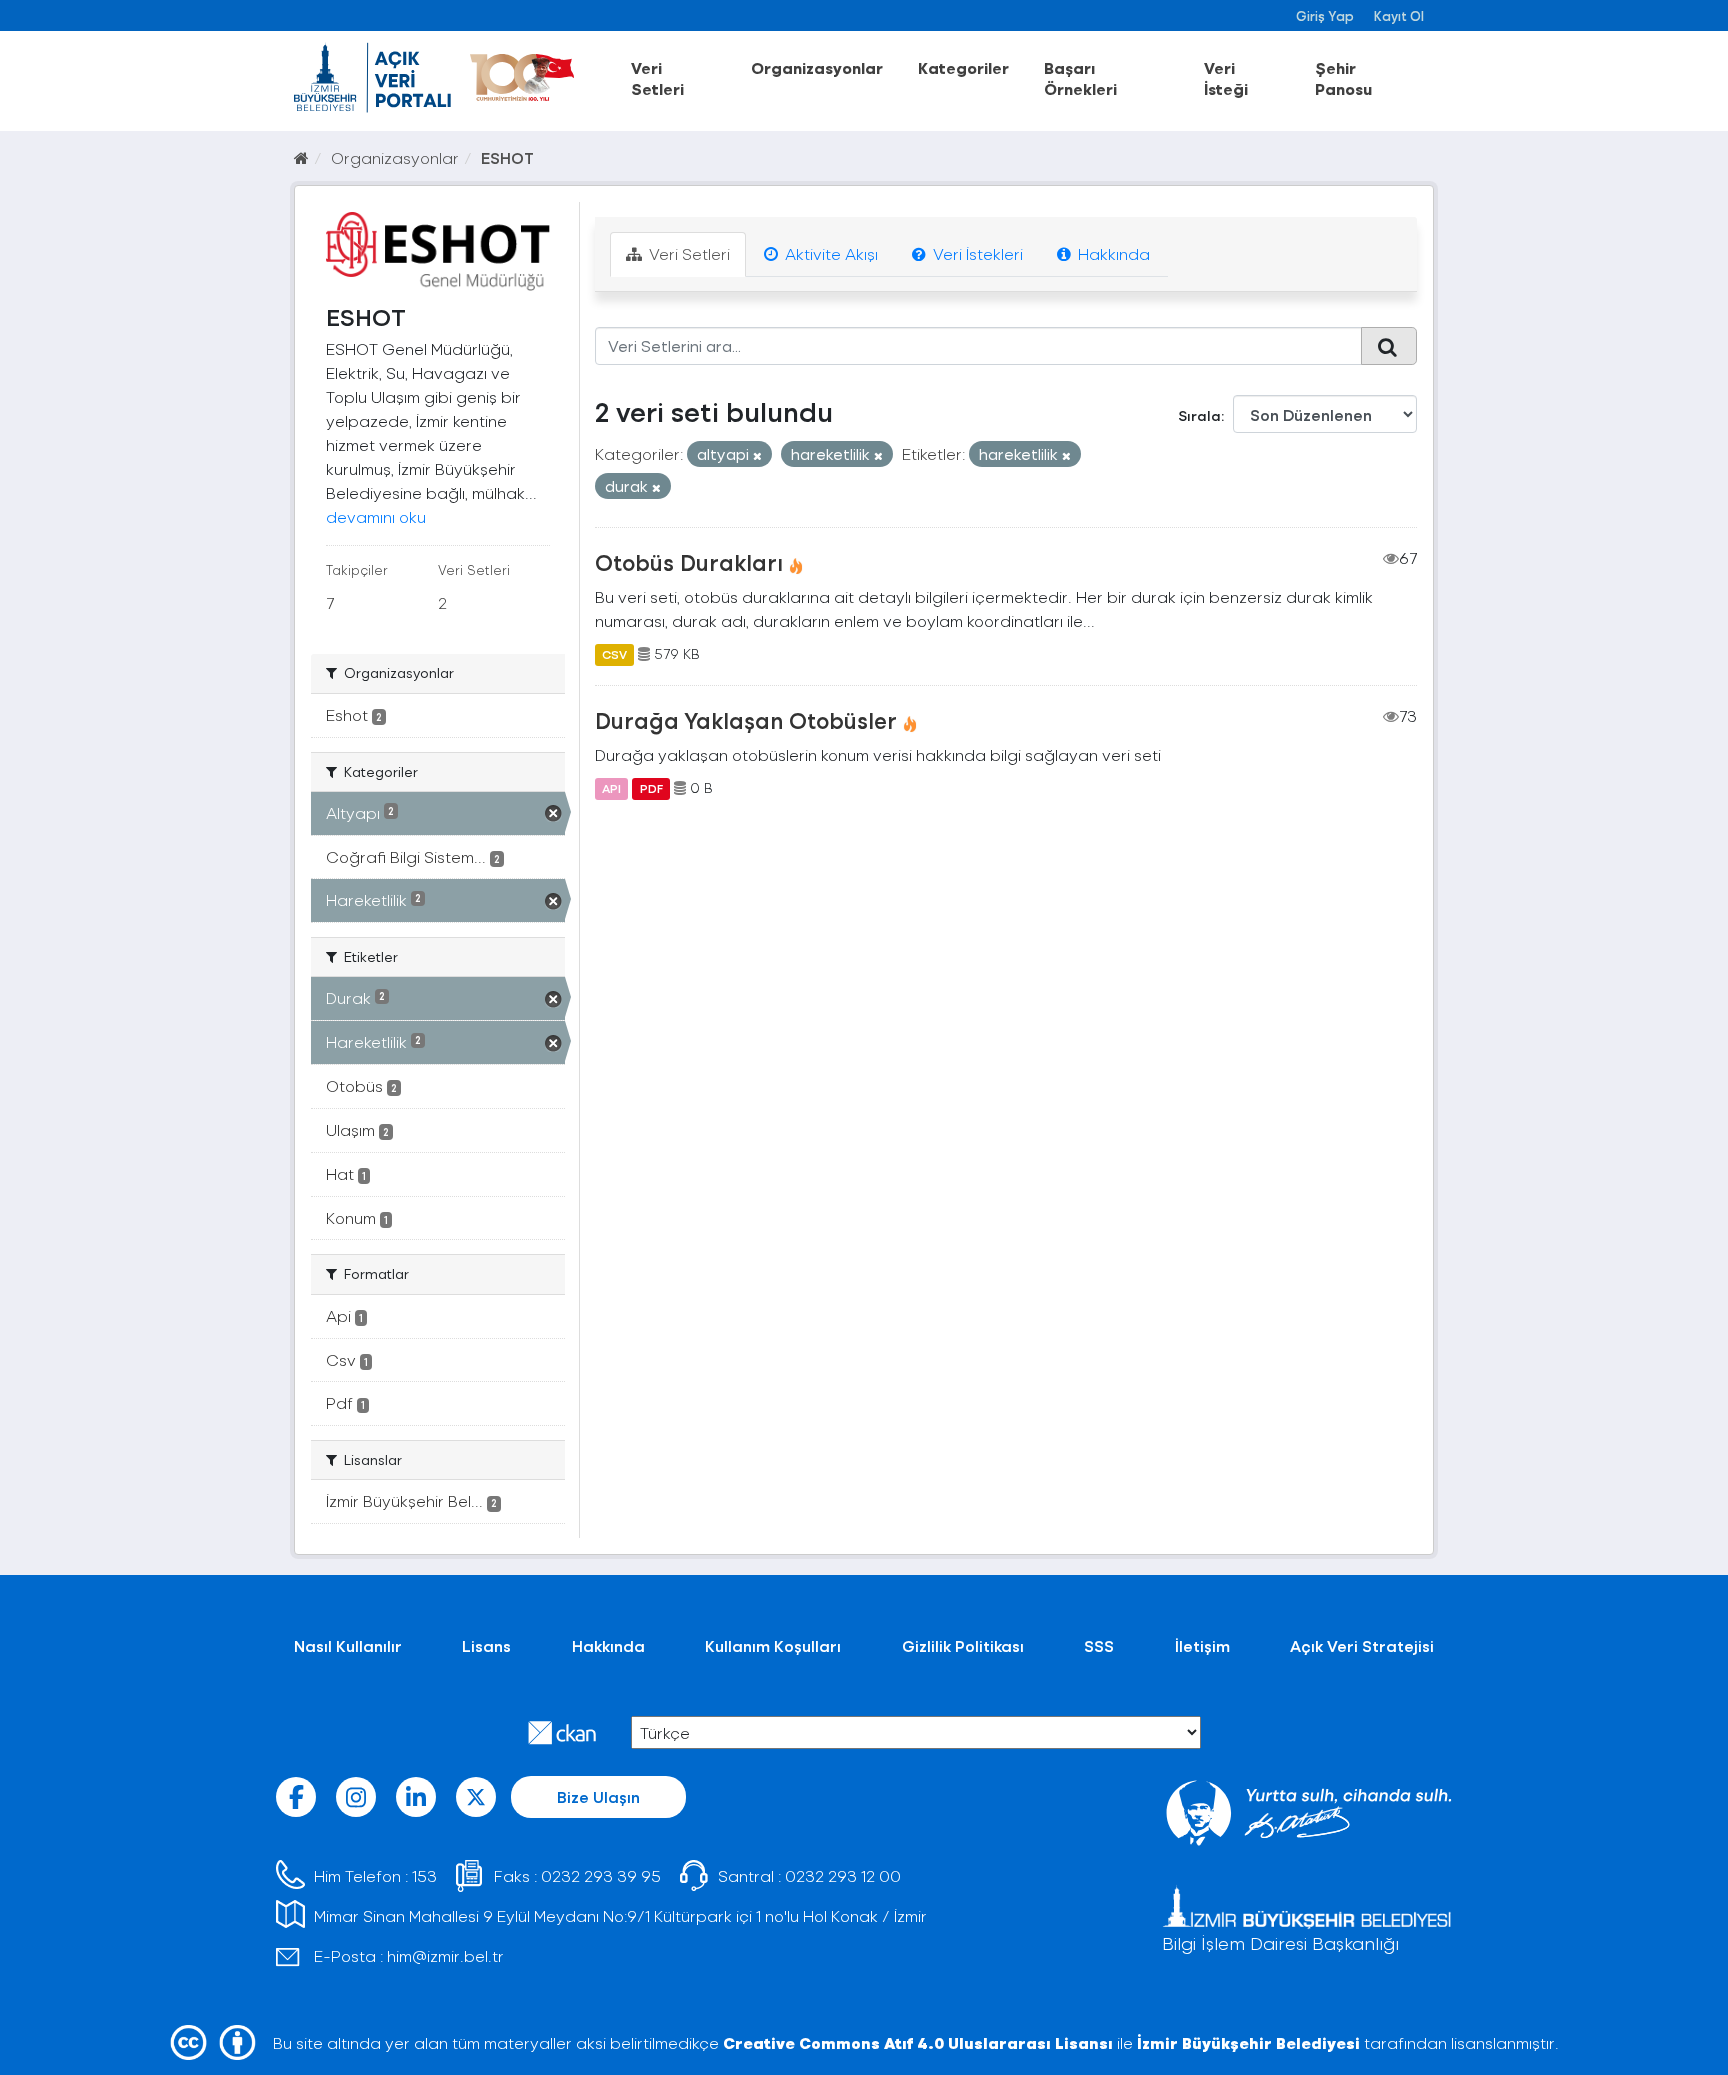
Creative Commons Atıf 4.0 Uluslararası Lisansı (918, 2042)
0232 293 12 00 (843, 1875)
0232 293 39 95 (601, 1875)
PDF (651, 788)
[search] (1389, 346)
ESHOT (507, 157)
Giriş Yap (1325, 15)
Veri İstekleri (976, 253)
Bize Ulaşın (598, 1796)
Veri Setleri (657, 78)
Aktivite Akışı (829, 253)
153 (424, 1875)
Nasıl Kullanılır (348, 1645)
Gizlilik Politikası (963, 1645)
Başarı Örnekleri (1080, 78)
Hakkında (1112, 253)
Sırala (1199, 415)
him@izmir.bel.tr (445, 1955)
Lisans (486, 1645)
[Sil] (757, 455)
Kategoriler (963, 67)
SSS (1099, 1645)
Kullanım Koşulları (773, 1645)
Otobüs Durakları (689, 562)
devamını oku (376, 516)
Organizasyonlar (817, 67)
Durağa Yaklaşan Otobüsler (746, 720)
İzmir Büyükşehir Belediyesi (1248, 2042)
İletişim (1202, 1645)
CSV (614, 654)
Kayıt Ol (1399, 15)
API (611, 788)
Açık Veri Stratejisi (1362, 1645)
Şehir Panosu (1343, 78)
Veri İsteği (1226, 78)
